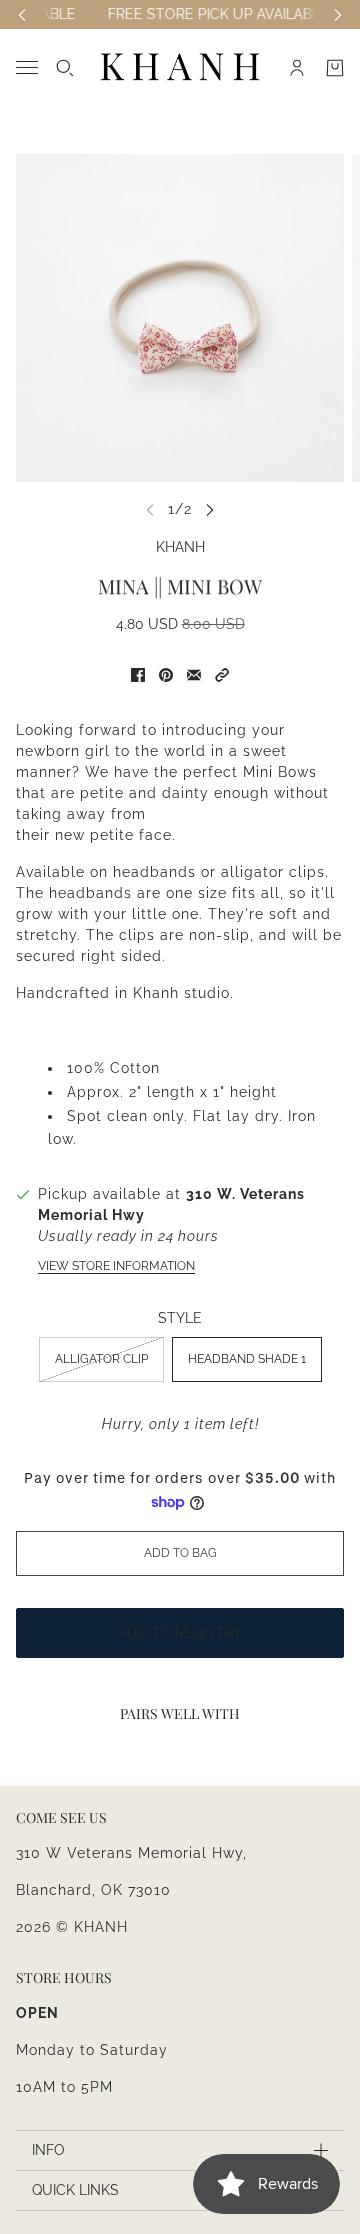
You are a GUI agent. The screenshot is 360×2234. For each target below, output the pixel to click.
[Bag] (335, 68)
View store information (116, 1266)
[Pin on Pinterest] (166, 675)
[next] (210, 509)
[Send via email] (194, 675)
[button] (222, 675)
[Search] (65, 68)
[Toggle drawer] (27, 67)
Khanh (180, 547)
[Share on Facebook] (138, 675)
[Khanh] (180, 67)
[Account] (297, 68)
